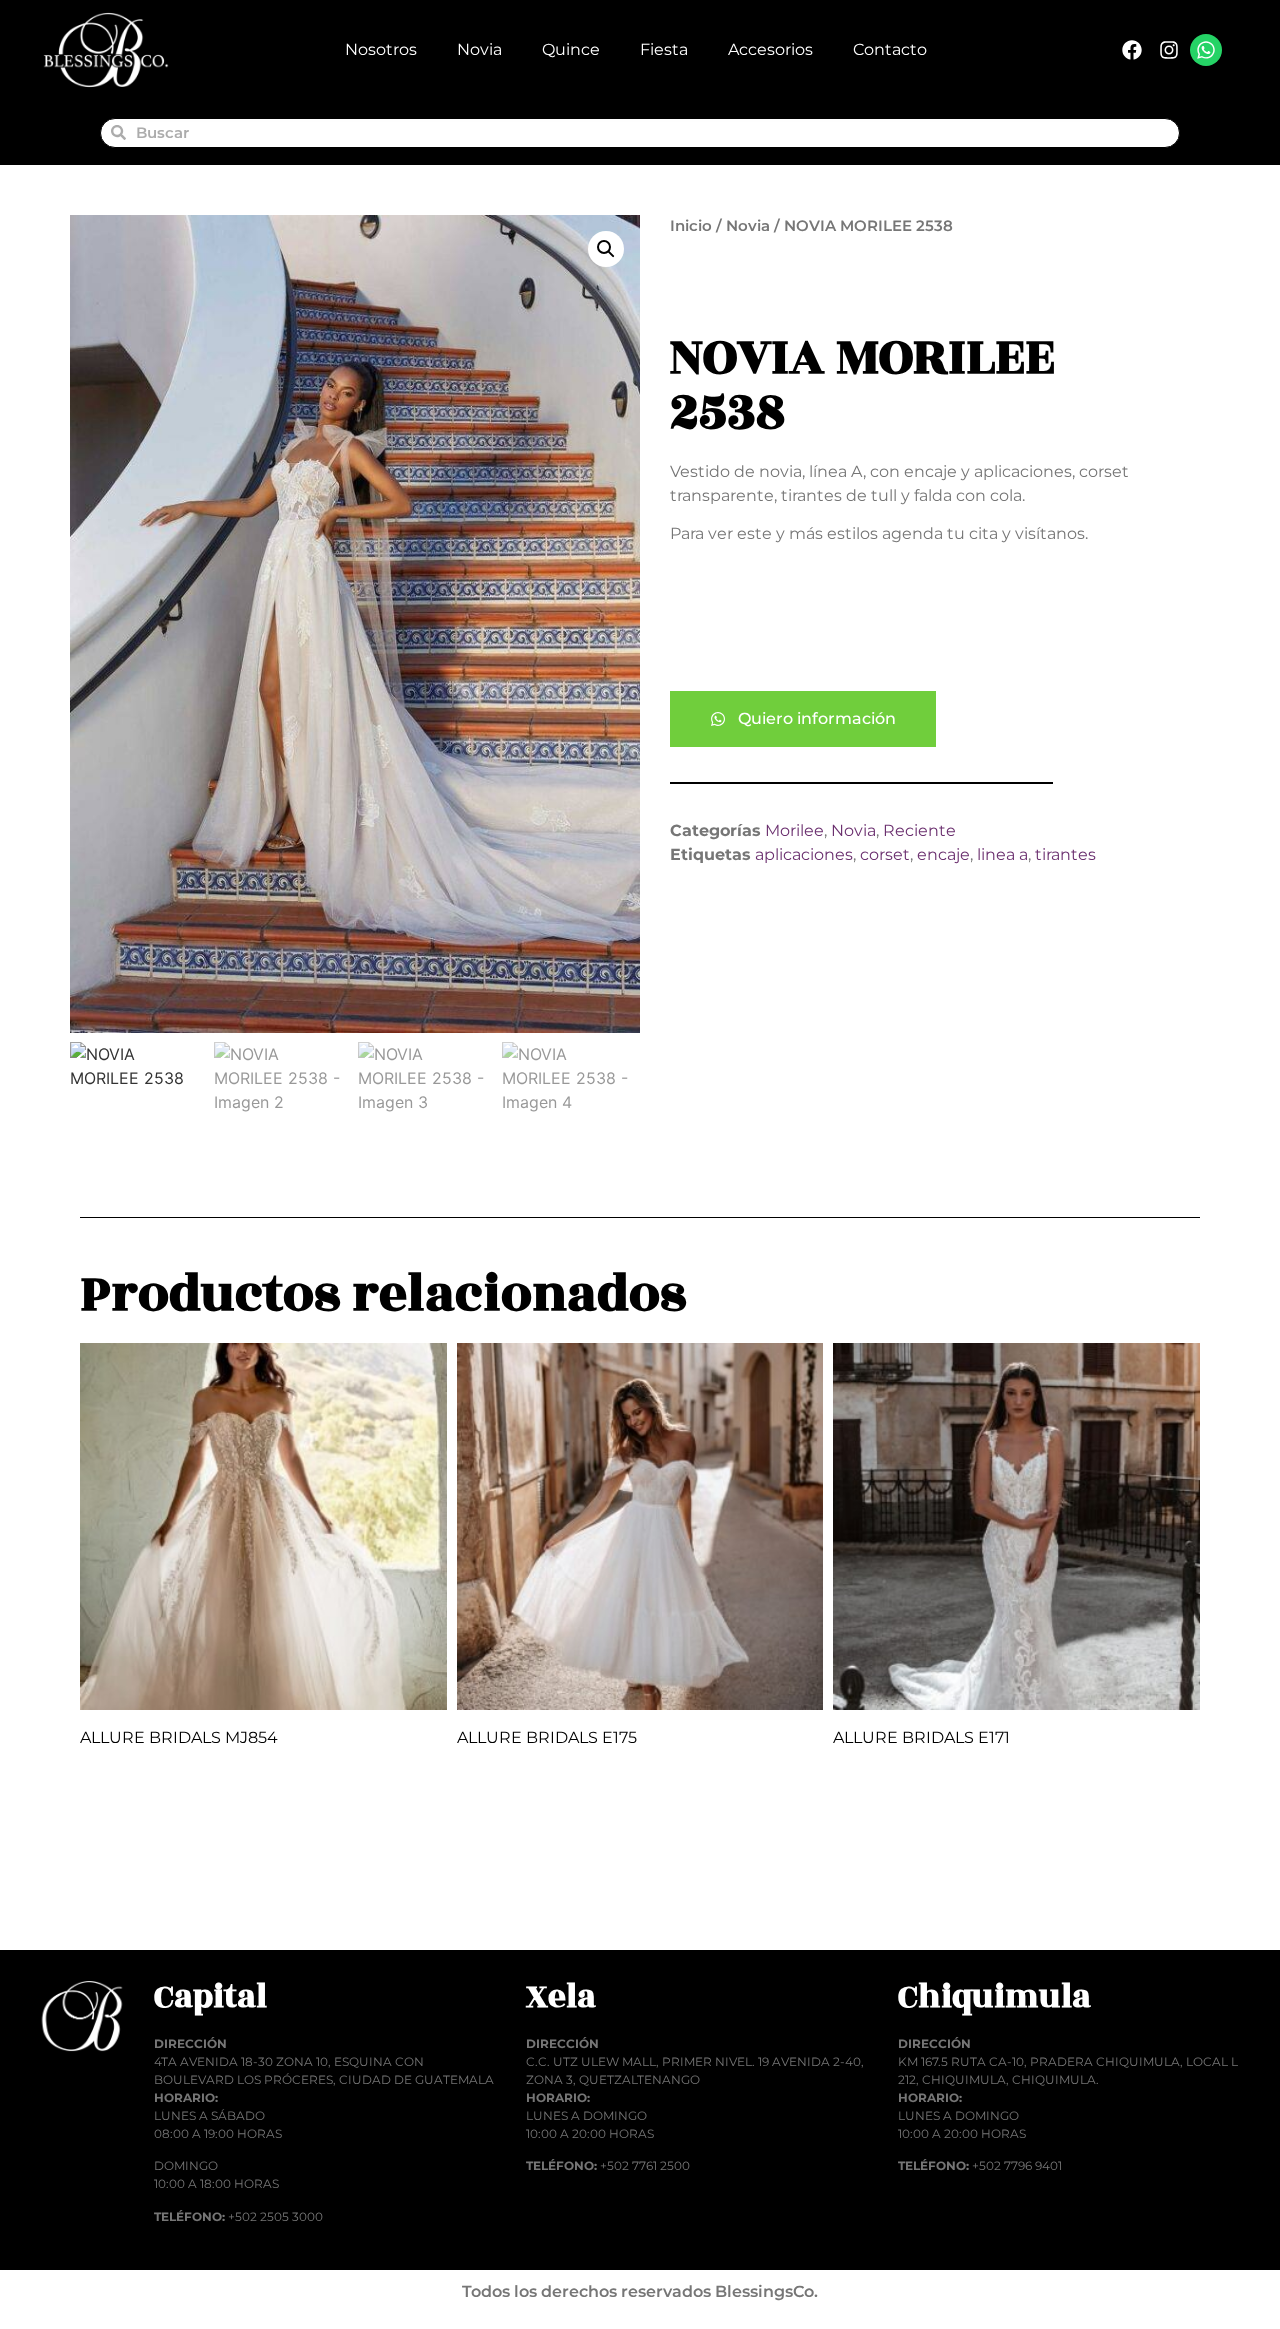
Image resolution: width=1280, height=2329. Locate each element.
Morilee (794, 830)
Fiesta (664, 49)
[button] (606, 249)
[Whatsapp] (1206, 50)
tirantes (1065, 854)
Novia (479, 49)
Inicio (691, 226)
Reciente (919, 830)
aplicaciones (804, 854)
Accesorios (770, 49)
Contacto (890, 49)
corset (885, 854)
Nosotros (381, 49)
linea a (1002, 854)
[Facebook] (1132, 50)
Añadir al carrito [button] (167, 1901)
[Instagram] (1169, 50)
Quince (571, 49)
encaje (943, 854)
